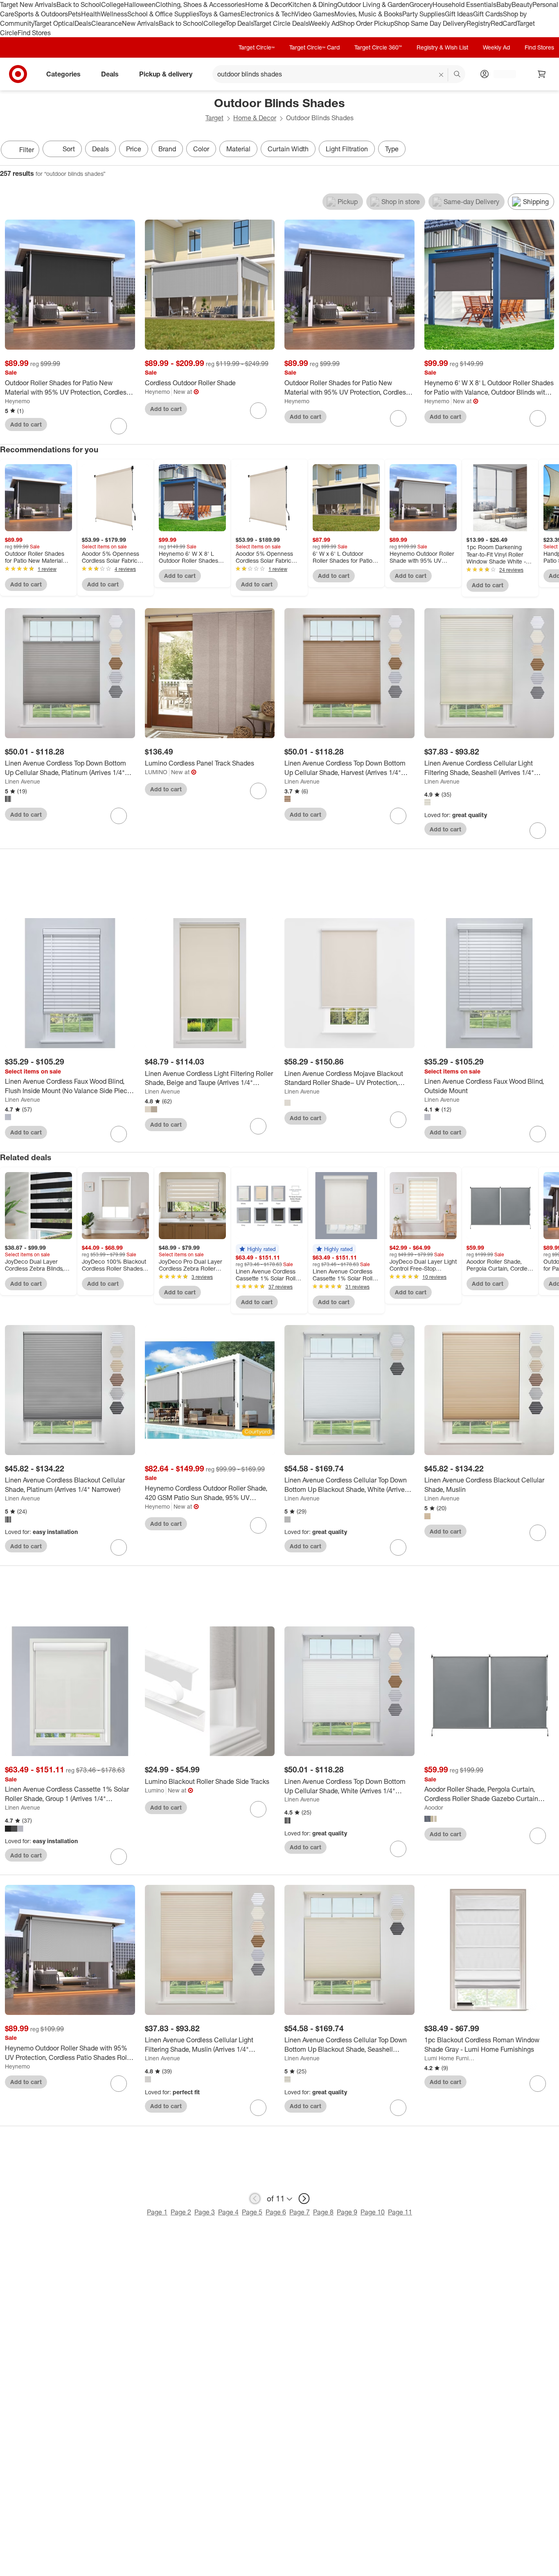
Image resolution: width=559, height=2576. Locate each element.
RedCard (504, 23)
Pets (74, 14)
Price (134, 149)
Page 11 (400, 2212)
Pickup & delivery (166, 74)
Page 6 (276, 2212)
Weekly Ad (324, 23)
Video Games (314, 14)
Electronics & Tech (268, 14)
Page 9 (347, 2212)
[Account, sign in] (501, 74)
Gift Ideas (459, 14)
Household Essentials (464, 4)
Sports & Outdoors (41, 14)
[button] (257, 1249)
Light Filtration (347, 149)
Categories (63, 74)
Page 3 (205, 2212)
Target (214, 118)
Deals (83, 23)
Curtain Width (288, 149)
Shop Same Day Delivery (430, 23)
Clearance (107, 23)
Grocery (421, 4)
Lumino (154, 1790)
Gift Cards (488, 14)
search (458, 75)
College (113, 4)
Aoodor (434, 1807)
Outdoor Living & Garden (373, 4)
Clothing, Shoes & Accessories (200, 4)
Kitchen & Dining (313, 4)
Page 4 (228, 2212)
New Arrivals (140, 23)
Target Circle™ (257, 47)
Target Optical (54, 23)
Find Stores (34, 33)
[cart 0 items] (542, 74)
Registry (479, 23)
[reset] (441, 75)
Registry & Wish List (442, 47)
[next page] (304, 2199)
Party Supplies (424, 14)
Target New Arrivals (28, 4)
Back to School (79, 4)
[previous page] (255, 2199)
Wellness (114, 14)
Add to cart (26, 424)
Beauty (522, 4)
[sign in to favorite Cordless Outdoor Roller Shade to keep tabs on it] (258, 411)
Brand (167, 149)
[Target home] (18, 74)
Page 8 (323, 2212)
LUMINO (156, 772)
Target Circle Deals (281, 23)
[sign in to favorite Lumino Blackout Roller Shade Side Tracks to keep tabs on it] (258, 1809)
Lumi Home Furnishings (450, 2058)
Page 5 (252, 2212)
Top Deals (239, 23)
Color (201, 149)
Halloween (140, 4)
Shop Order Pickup (367, 23)
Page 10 (373, 2212)
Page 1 (157, 2212)
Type (392, 149)
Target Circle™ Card (314, 47)
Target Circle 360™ (378, 47)
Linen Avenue (23, 781)
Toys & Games (220, 14)
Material (238, 149)
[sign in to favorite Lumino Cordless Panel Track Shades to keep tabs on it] (258, 791)
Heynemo (17, 401)
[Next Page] (551, 150)
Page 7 (300, 2212)
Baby (504, 4)
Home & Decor (267, 4)
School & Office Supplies (163, 14)
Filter (27, 150)
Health (91, 14)
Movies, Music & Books (368, 14)
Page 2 (181, 2212)
